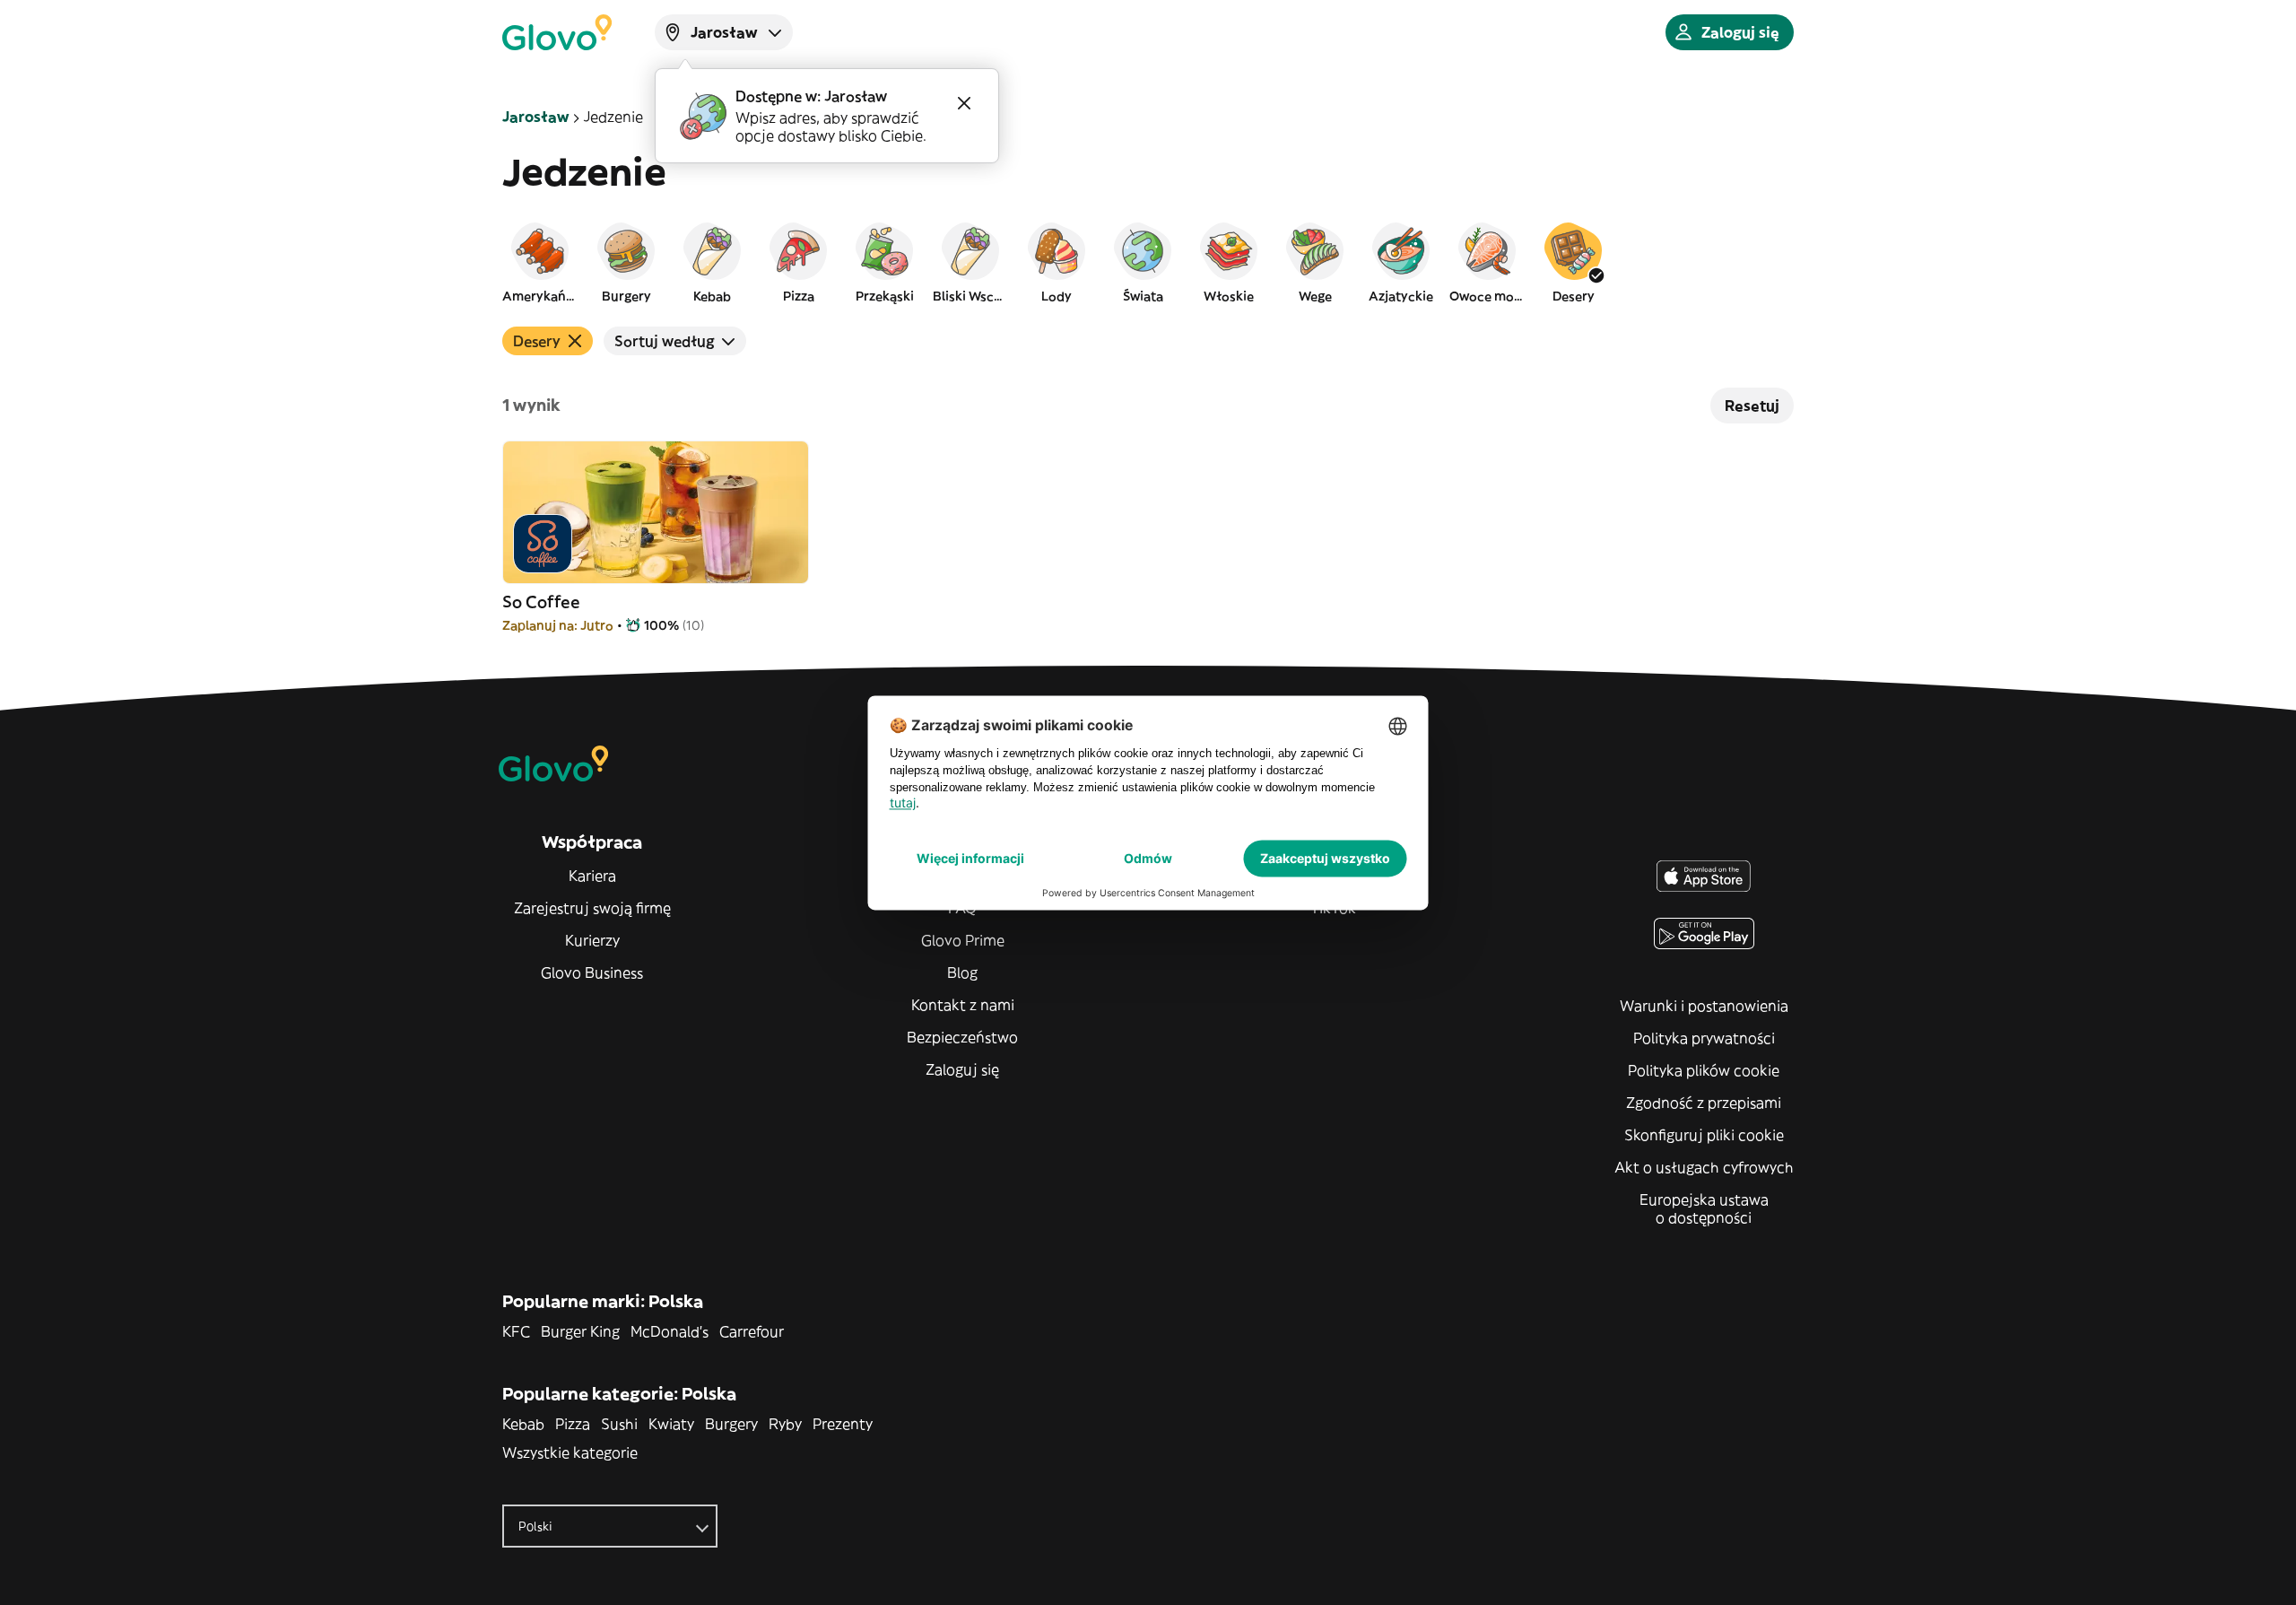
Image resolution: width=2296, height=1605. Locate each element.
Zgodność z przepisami (1704, 1103)
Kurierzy (592, 940)
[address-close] (964, 103)
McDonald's (670, 1331)
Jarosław (535, 117)
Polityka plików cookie (1704, 1070)
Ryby (785, 1424)
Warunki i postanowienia (1704, 1006)
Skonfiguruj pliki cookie (1704, 1135)
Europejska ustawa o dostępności (1704, 1208)
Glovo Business (592, 973)
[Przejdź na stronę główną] (557, 32)
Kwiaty (671, 1424)
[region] (1148, 262)
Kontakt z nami (963, 1005)
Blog (962, 973)
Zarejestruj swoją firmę (592, 908)
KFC (516, 1331)
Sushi (619, 1424)
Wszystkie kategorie (570, 1452)
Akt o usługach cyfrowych (1704, 1167)
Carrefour (752, 1331)
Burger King (580, 1331)
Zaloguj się (962, 1069)
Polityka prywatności (1704, 1038)
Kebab (523, 1424)
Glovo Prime (963, 940)
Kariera (592, 876)
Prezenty (843, 1424)
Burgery (731, 1424)
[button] (540, 262)
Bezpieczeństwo (962, 1037)
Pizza (573, 1424)
